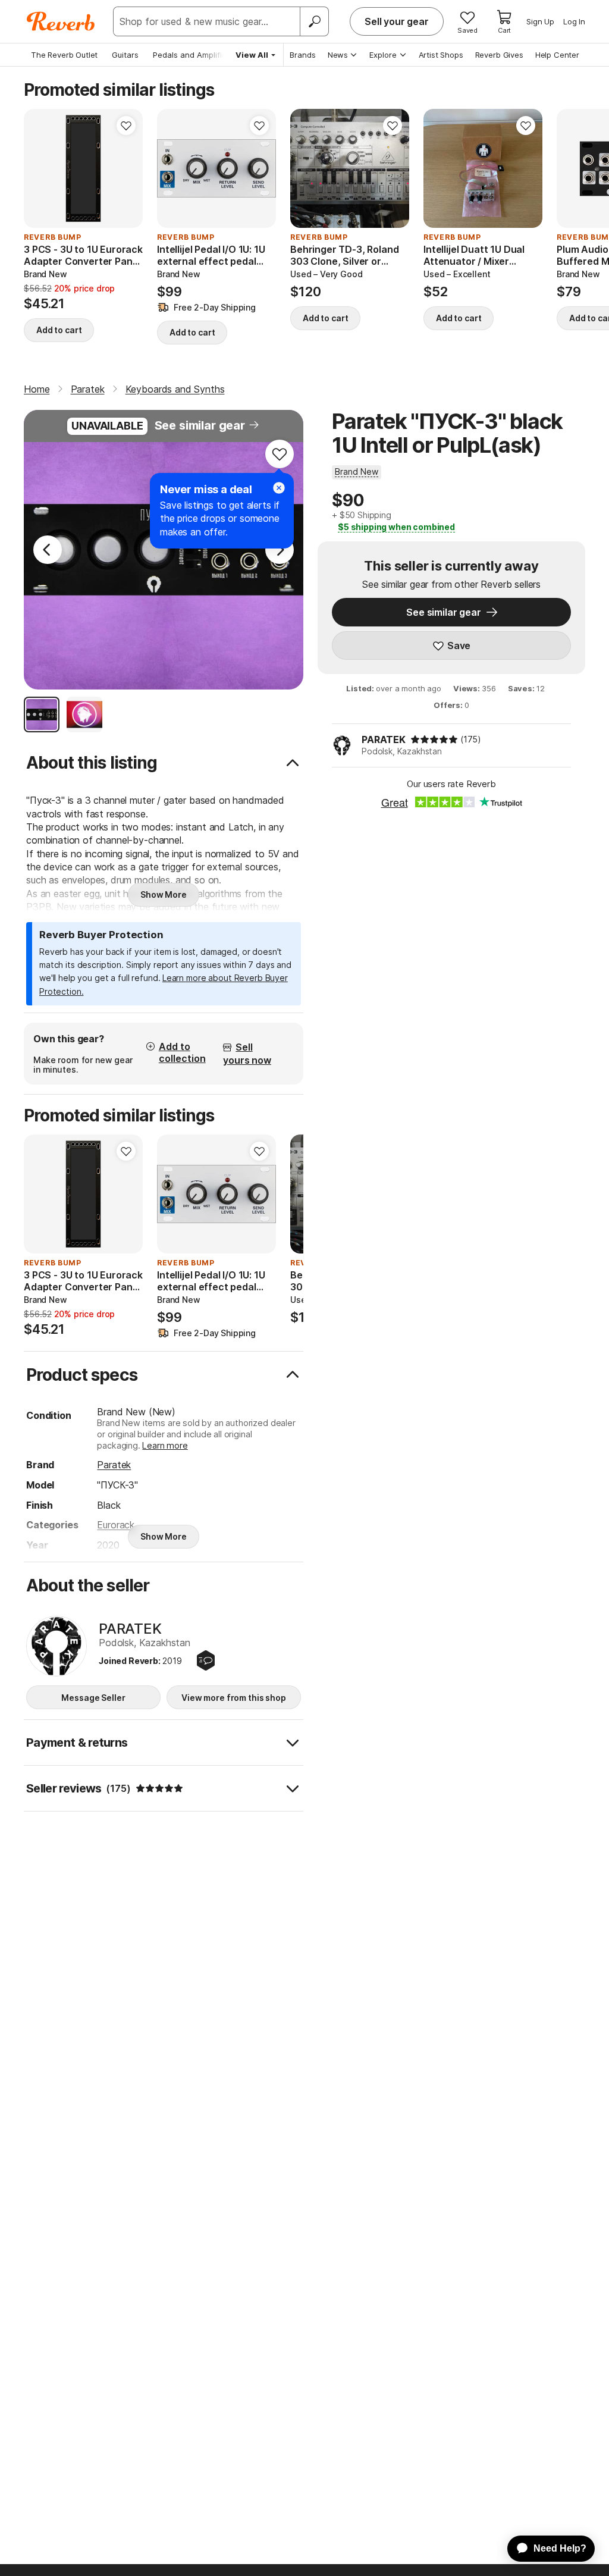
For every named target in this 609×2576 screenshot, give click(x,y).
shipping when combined (396, 527)
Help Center (557, 55)
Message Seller (93, 1698)
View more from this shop (234, 1698)
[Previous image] (174, 168)
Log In (574, 21)
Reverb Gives (499, 55)
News (338, 55)
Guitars (125, 55)
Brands (303, 55)
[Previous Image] (48, 550)
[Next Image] (280, 550)
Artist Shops (441, 55)
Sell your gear (397, 21)
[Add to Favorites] (126, 126)
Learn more (165, 1445)
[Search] (314, 21)
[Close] (279, 488)
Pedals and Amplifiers (193, 55)
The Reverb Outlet (64, 55)
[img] (434, 739)
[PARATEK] (56, 1646)
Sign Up (540, 21)
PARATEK (384, 739)
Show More (164, 894)
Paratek (114, 1465)
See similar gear (200, 425)
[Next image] (259, 168)
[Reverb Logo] (61, 21)
